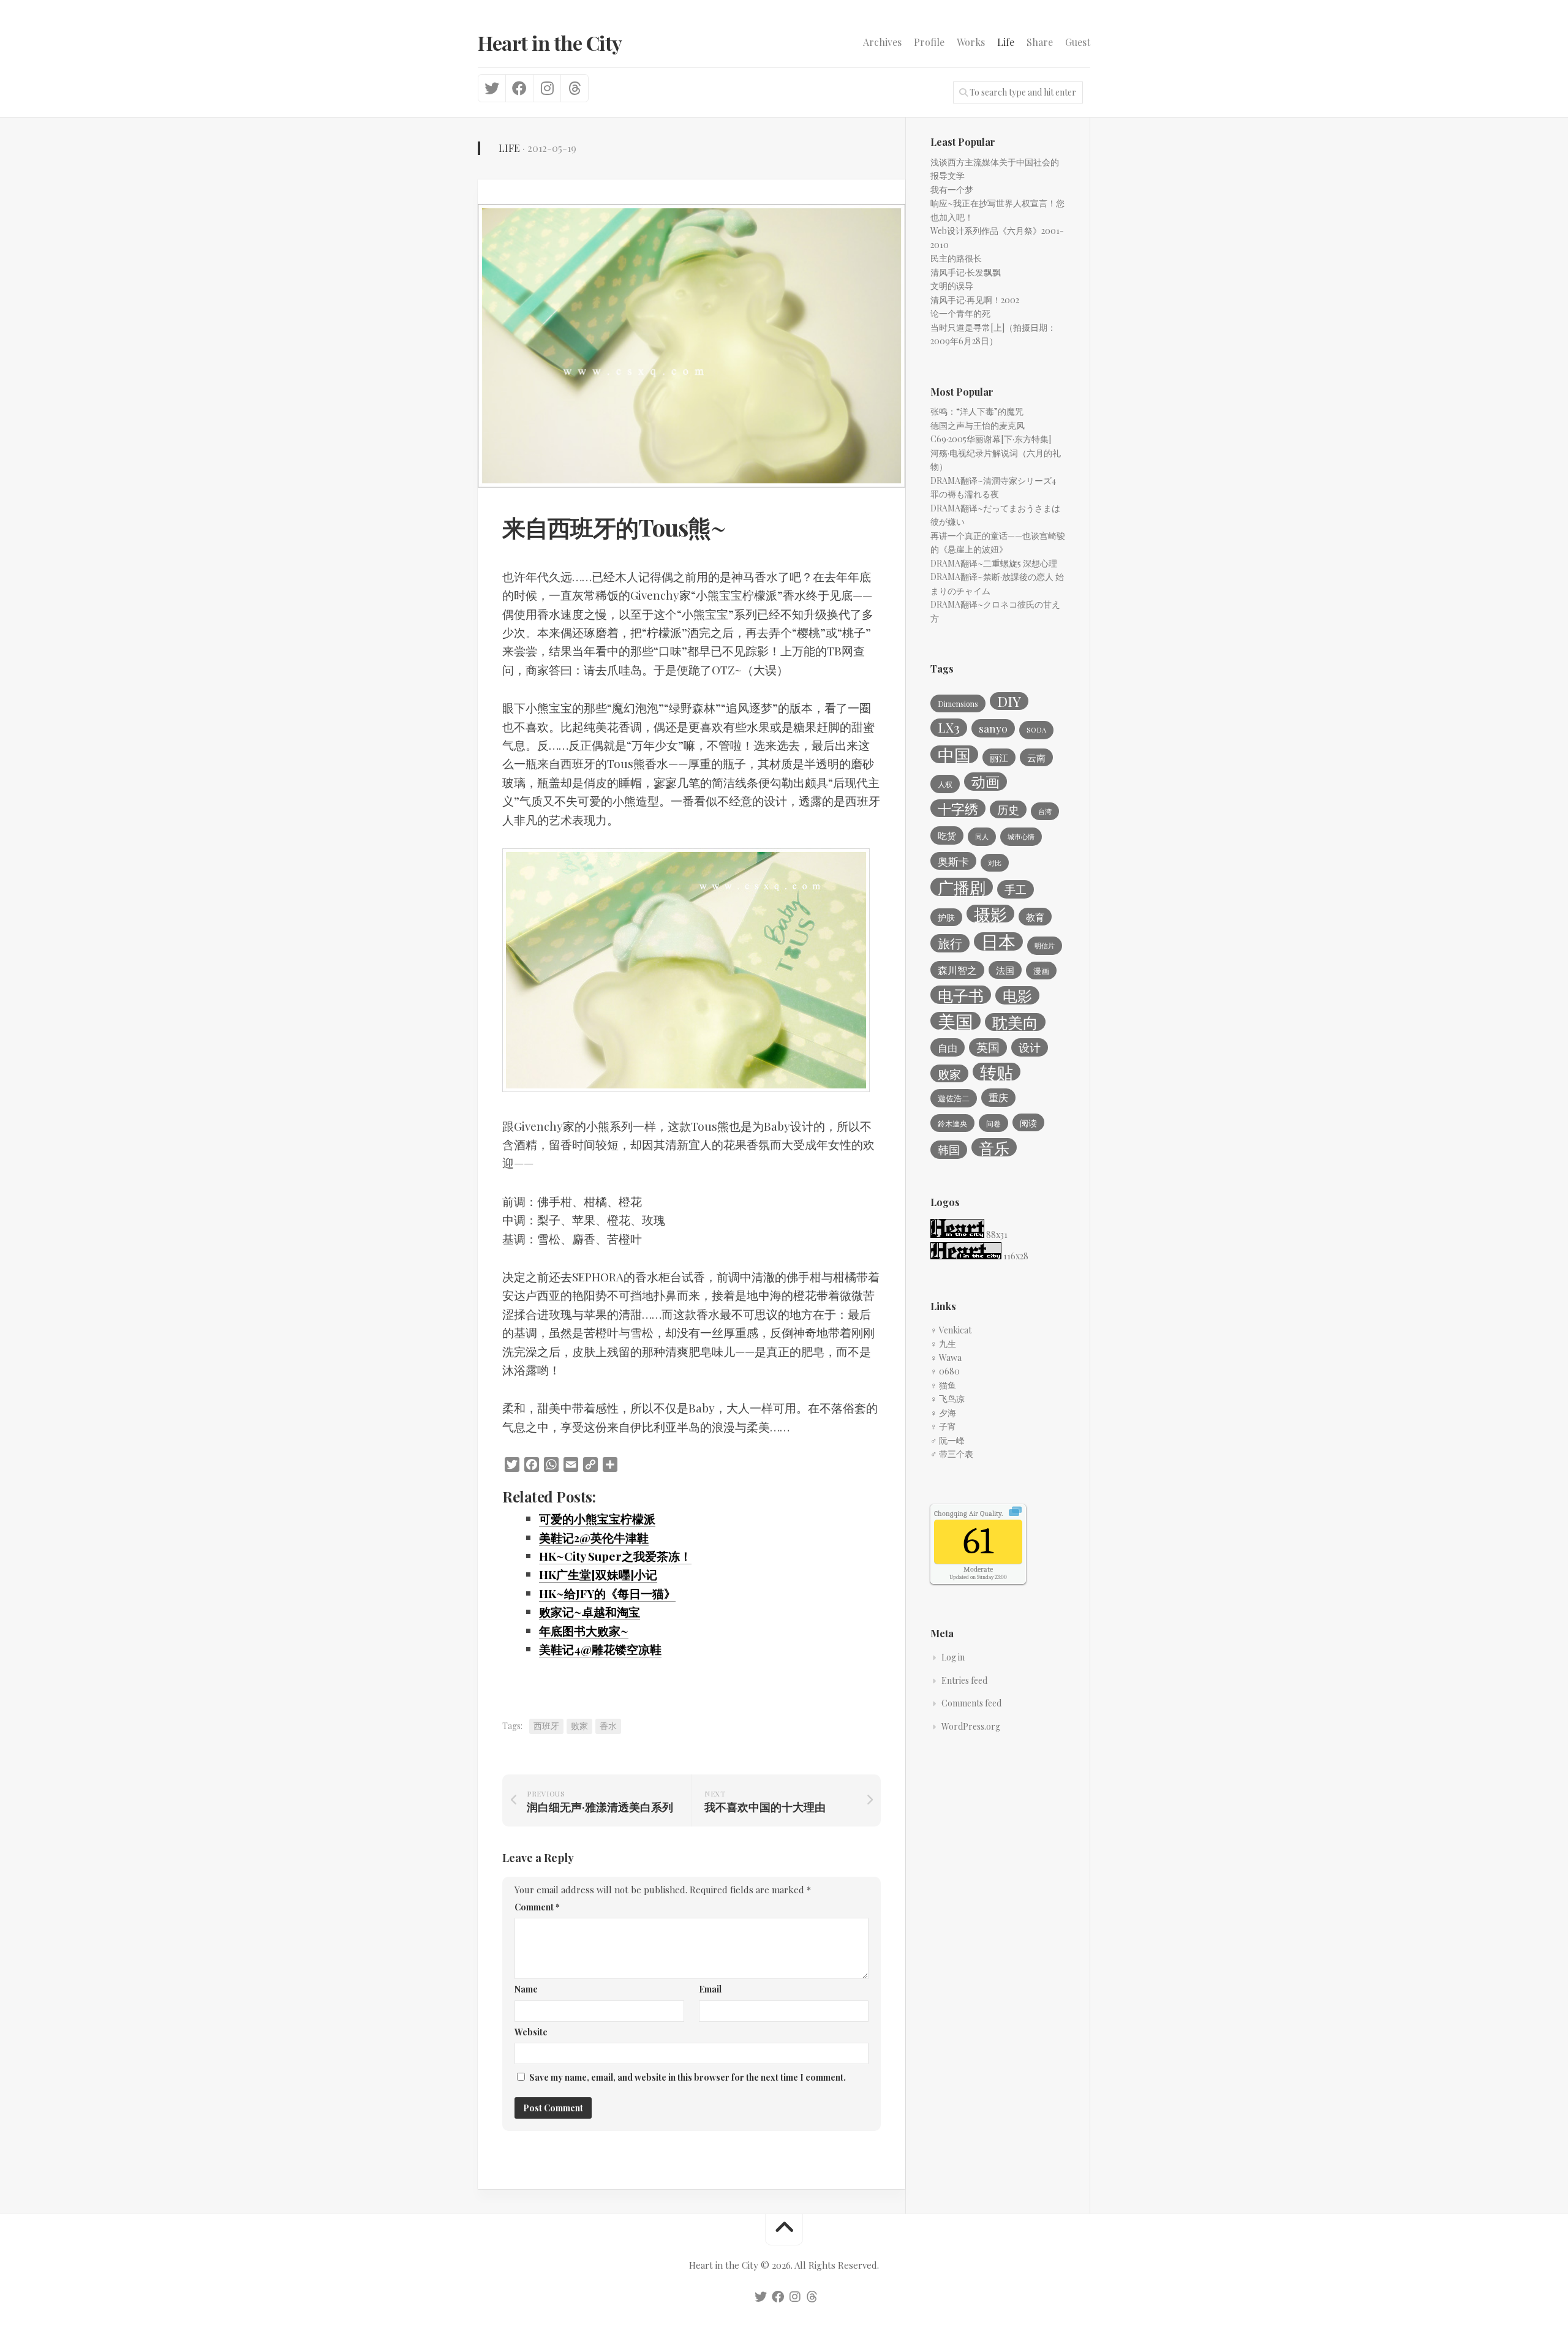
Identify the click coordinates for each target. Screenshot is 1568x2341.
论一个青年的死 (960, 313)
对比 (995, 863)
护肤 (946, 917)
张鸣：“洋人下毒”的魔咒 (977, 411)
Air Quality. (968, 1514)
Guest (1078, 42)
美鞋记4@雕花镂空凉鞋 (600, 1649)
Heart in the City (550, 43)
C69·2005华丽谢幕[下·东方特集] (991, 439)
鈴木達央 (952, 1123)
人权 (945, 784)
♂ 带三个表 (952, 1454)
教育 (1035, 917)
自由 (948, 1047)
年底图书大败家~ (584, 1630)
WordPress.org (971, 1726)
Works (971, 42)
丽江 (999, 758)
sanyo (993, 728)
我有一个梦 (952, 190)
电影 (1017, 995)
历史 (1008, 809)
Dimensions (958, 704)
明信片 (1045, 945)
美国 (956, 1021)
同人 (982, 836)
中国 (954, 755)
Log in (953, 1657)
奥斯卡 (953, 861)
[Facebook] (519, 88)
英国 (988, 1047)
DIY (1009, 701)
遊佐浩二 (954, 1098)
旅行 (950, 943)
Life (1006, 42)
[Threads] (574, 88)
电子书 (961, 995)
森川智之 (957, 970)
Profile (929, 42)
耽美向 (1015, 1022)
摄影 (990, 914)
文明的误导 (952, 286)
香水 (608, 1726)
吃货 (947, 835)
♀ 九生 (943, 1344)
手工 (1016, 889)
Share (1040, 42)
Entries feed (964, 1680)
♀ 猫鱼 (943, 1385)
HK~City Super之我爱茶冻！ (615, 1556)
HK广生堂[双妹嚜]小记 (598, 1574)
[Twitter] (492, 88)
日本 (998, 941)
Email (710, 1989)
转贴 (997, 1072)
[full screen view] (1015, 1513)
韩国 (949, 1149)
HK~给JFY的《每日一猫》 (607, 1593)
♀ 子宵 (943, 1426)
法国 (1005, 970)
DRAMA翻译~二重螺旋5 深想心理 (994, 563)
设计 (1030, 1047)
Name (526, 1989)
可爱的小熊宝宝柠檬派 (597, 1518)
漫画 (1041, 971)
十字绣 (958, 809)
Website (531, 2032)
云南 (1036, 758)
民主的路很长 (956, 258)
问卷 (993, 1123)
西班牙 (546, 1726)
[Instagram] (547, 88)
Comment (537, 1907)
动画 (986, 782)
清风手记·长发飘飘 (966, 272)
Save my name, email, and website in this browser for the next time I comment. (688, 2077)
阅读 (1028, 1123)
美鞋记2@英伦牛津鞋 (594, 1537)
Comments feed (971, 1703)
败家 (579, 1726)
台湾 (1045, 811)
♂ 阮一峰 (948, 1440)
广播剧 (962, 887)
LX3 (949, 727)
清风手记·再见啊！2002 (975, 300)
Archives (882, 42)
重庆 (998, 1097)
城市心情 (1021, 836)
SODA (1036, 730)
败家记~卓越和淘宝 (590, 1612)
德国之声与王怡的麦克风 (978, 425)
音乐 (994, 1147)
